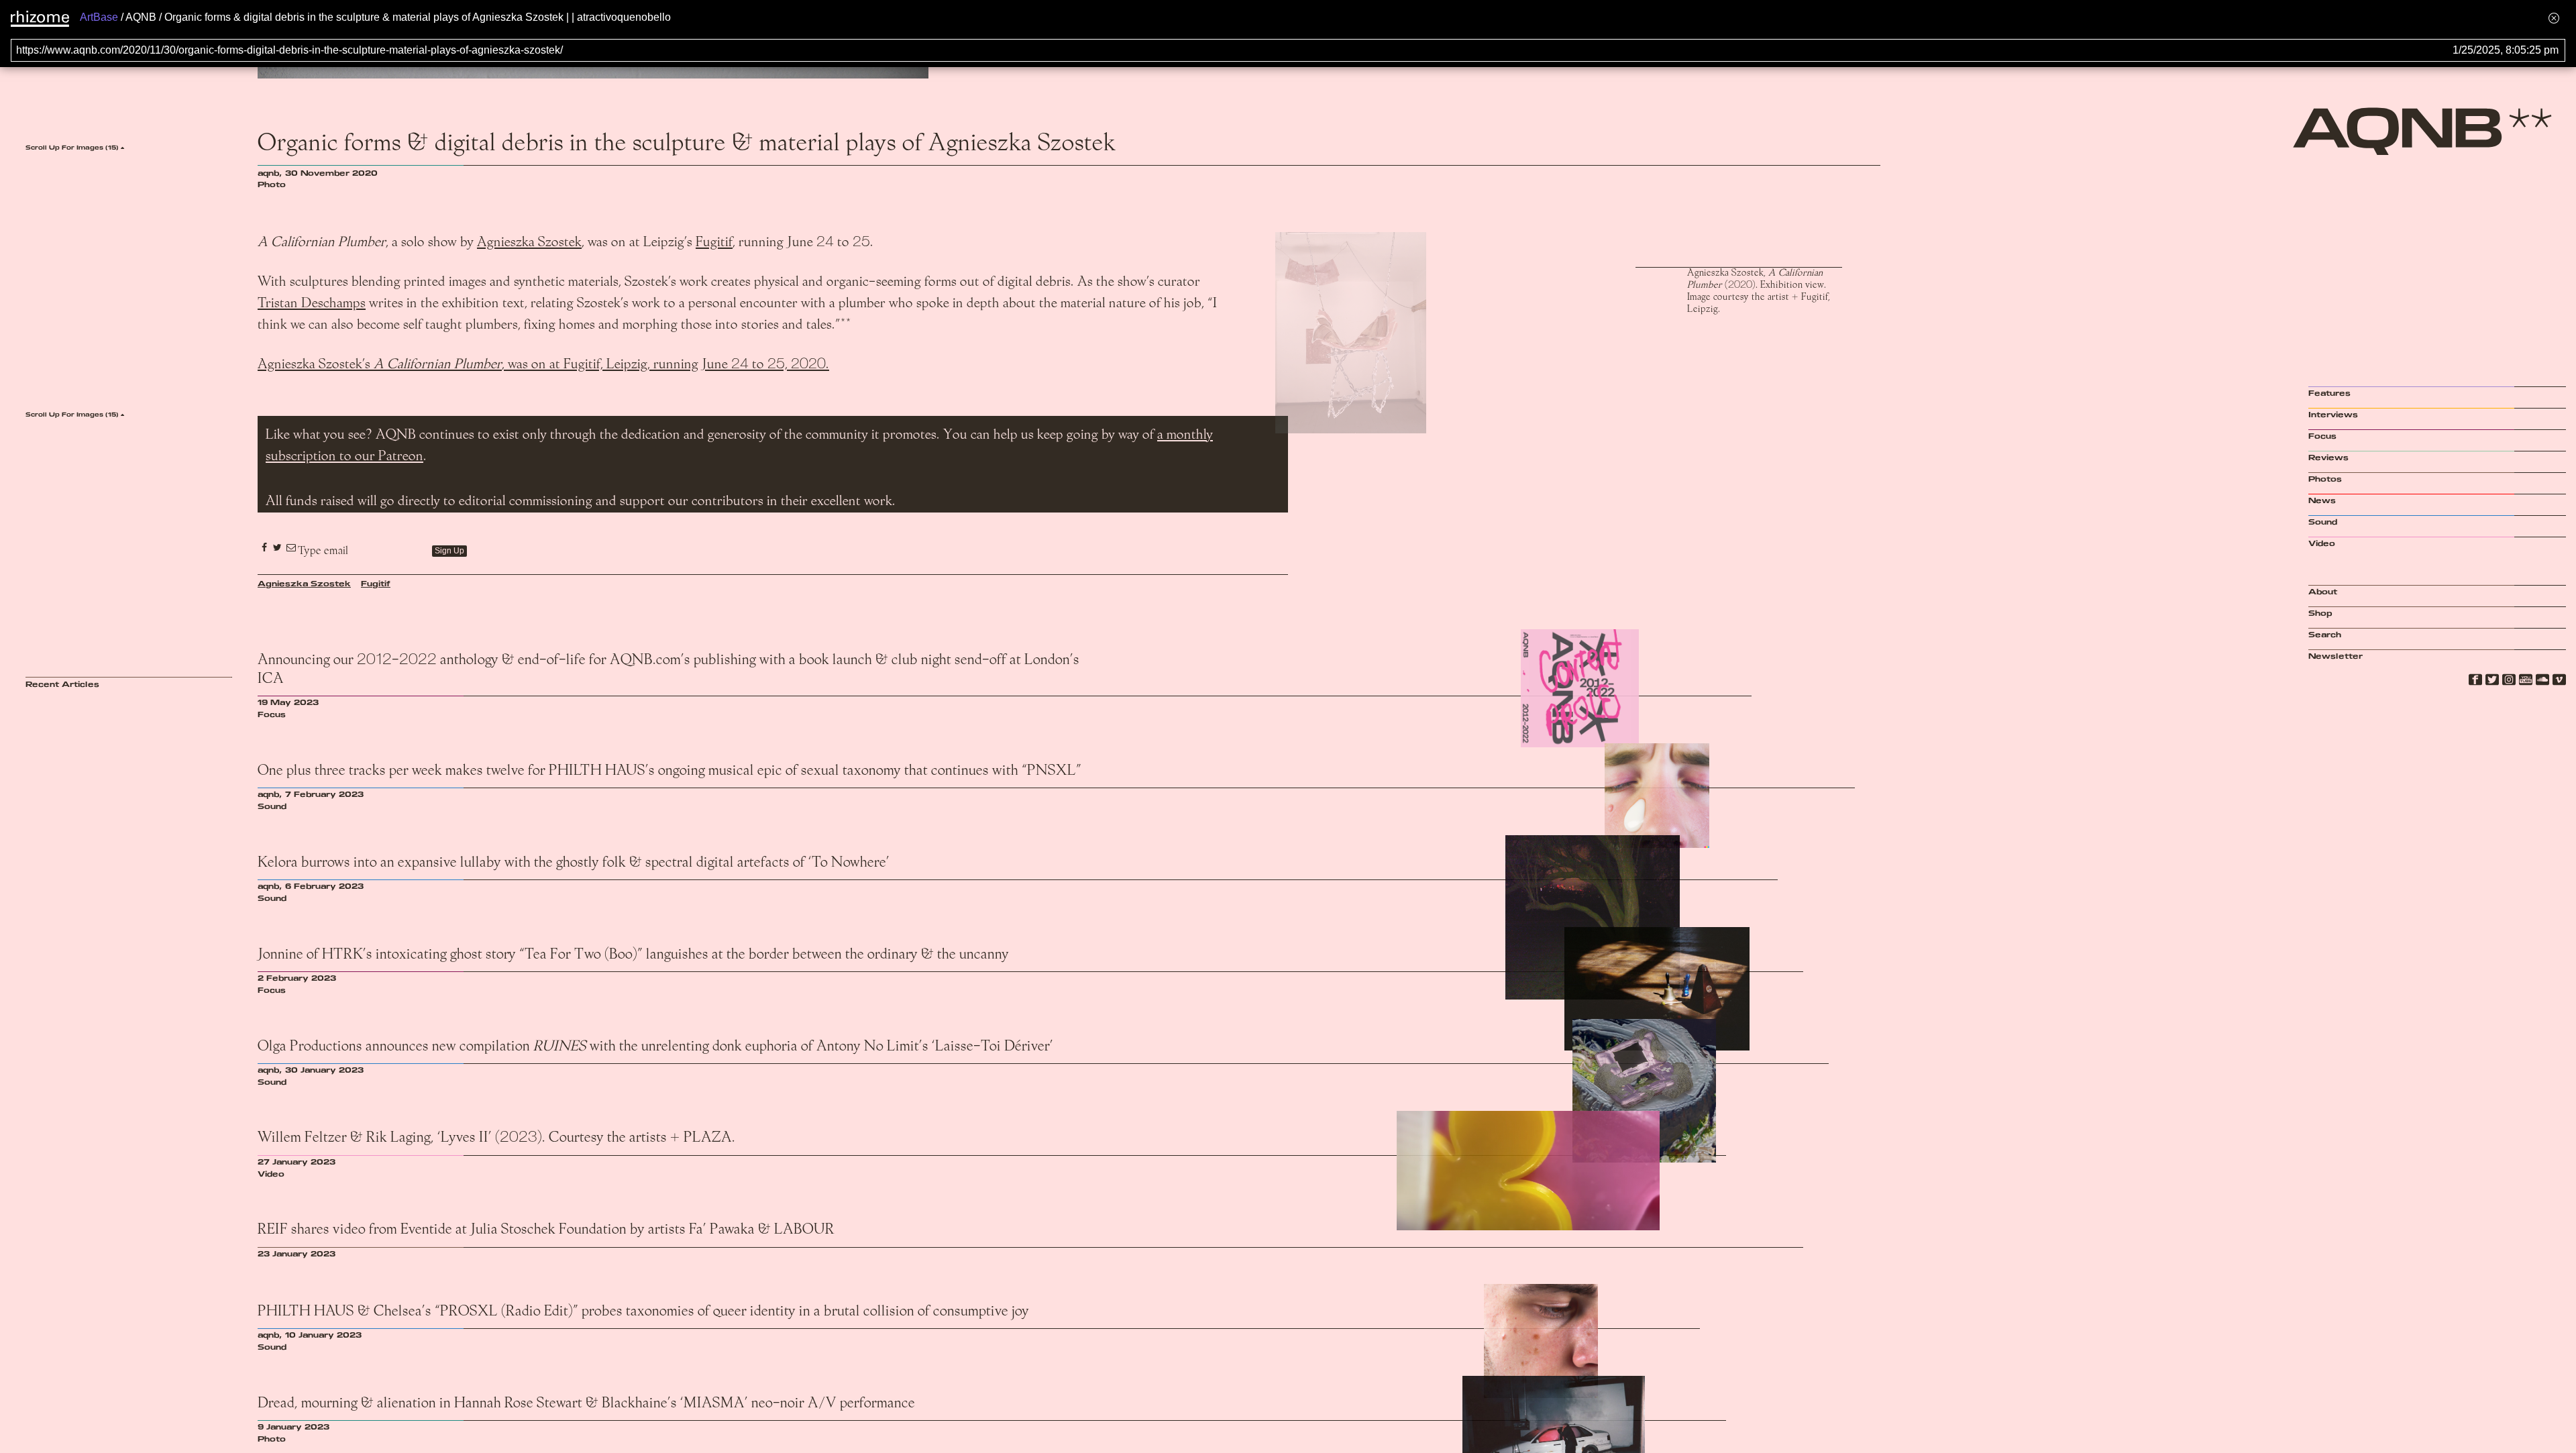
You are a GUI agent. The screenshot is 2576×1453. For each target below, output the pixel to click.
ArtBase (99, 17)
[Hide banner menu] (2554, 18)
